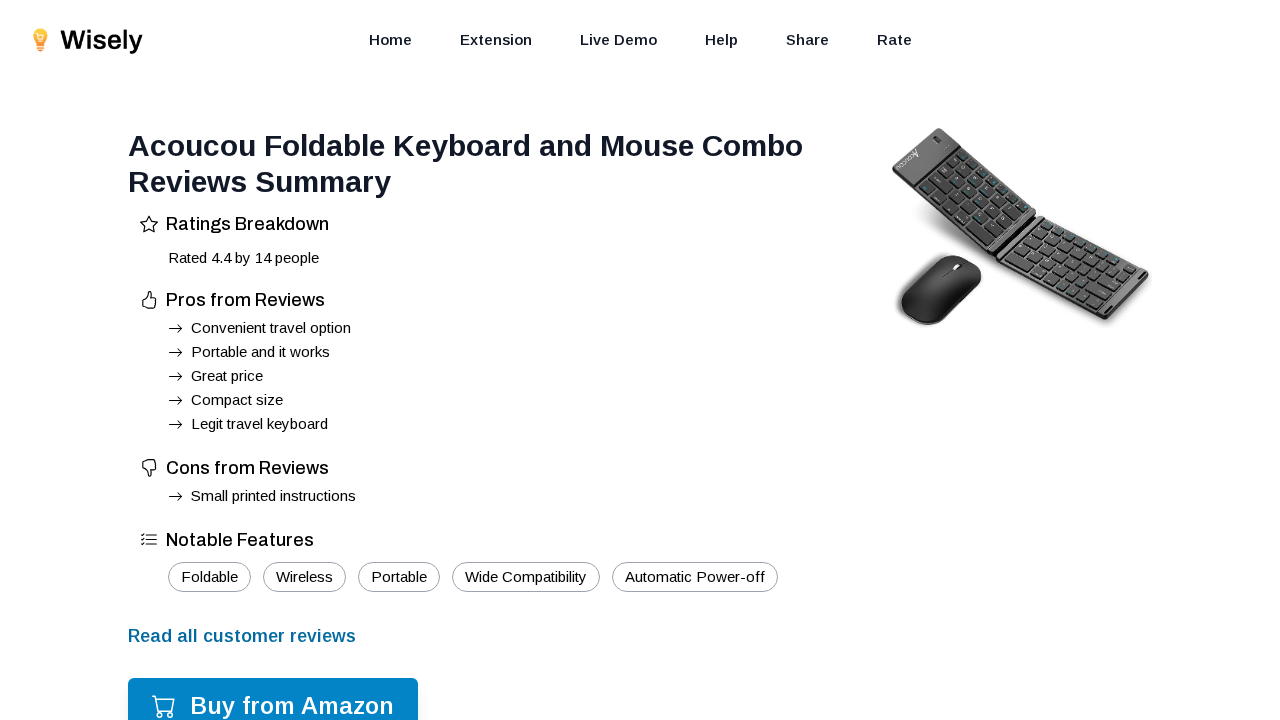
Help (721, 39)
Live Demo (618, 39)
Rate (894, 39)
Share (807, 39)
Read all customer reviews (242, 636)
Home (390, 39)
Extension (496, 39)
